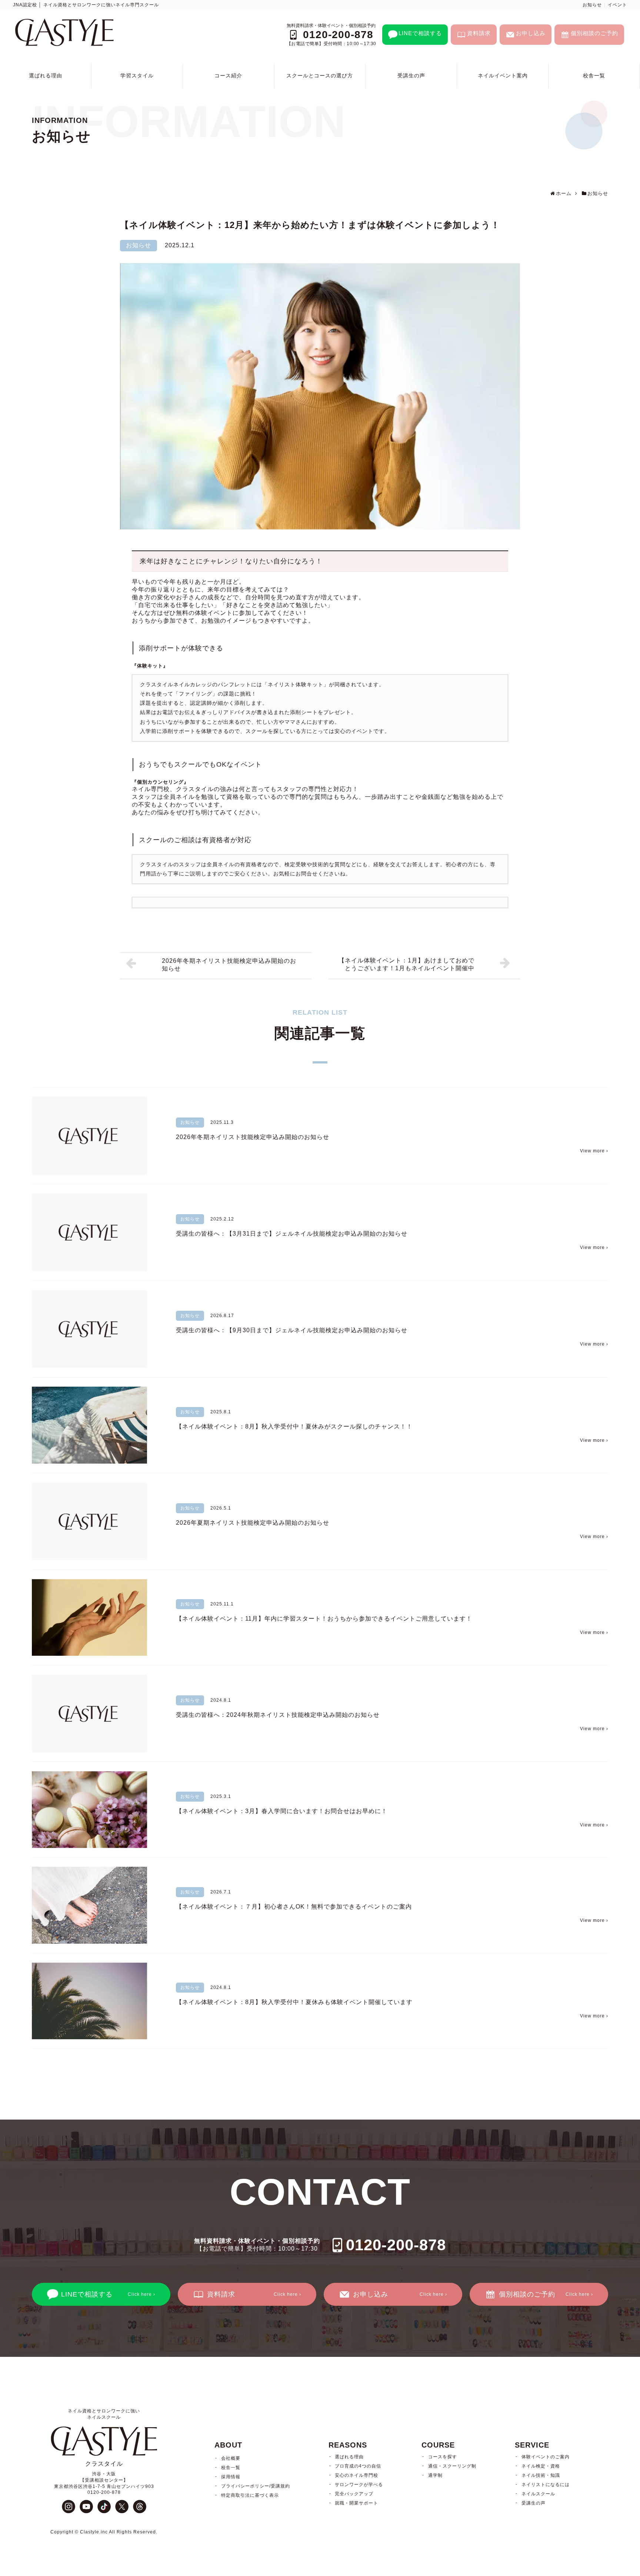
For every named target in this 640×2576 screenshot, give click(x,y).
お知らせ (592, 5)
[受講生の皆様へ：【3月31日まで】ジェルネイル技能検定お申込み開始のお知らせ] (89, 1232)
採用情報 (231, 2477)
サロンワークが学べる (359, 2485)
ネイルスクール (538, 2494)
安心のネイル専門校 (356, 2475)
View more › (594, 1151)
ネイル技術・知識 (541, 2475)
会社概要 (231, 2458)
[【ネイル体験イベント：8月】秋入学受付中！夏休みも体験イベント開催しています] (89, 2001)
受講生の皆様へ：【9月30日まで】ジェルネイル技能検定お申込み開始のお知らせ (292, 1330)
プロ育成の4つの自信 (358, 2466)
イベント (617, 5)
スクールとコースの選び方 (320, 76)
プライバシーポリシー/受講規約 (256, 2486)
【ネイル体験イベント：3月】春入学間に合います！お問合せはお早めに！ (282, 1811)
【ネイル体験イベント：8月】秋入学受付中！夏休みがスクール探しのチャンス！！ (294, 1426)
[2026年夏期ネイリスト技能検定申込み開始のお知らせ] (89, 1521)
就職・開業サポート (356, 2503)
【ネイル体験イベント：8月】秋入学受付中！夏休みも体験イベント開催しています (294, 2002)
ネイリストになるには (546, 2485)
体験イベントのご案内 (546, 2457)
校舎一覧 (594, 76)
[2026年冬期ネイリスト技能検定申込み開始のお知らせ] (89, 1136)
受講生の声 (411, 76)
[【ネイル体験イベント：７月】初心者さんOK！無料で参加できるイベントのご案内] (89, 1905)
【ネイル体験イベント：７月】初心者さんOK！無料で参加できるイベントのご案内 (294, 1907)
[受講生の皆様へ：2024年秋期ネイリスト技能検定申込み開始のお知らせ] (89, 1714)
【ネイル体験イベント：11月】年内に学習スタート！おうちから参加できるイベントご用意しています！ (324, 1619)
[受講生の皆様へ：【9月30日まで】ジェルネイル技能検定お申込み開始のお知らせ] (89, 1329)
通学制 (435, 2475)
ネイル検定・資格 (541, 2466)
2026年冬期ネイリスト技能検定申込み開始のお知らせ (253, 1137)
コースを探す (443, 2457)
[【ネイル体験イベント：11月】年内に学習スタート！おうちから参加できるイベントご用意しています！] (89, 1617)
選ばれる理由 (46, 76)
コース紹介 (228, 76)
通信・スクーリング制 (452, 2466)
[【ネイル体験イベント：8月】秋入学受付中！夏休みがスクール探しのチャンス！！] (89, 1425)
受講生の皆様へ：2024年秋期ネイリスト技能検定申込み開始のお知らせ (278, 1715)
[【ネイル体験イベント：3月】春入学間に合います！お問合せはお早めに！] (89, 1810)
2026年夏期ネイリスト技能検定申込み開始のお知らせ (253, 1523)
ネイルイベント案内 (503, 76)
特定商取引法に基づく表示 (250, 2495)
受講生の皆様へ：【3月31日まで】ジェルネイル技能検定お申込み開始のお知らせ (292, 1234)
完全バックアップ (354, 2494)
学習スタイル (137, 76)
